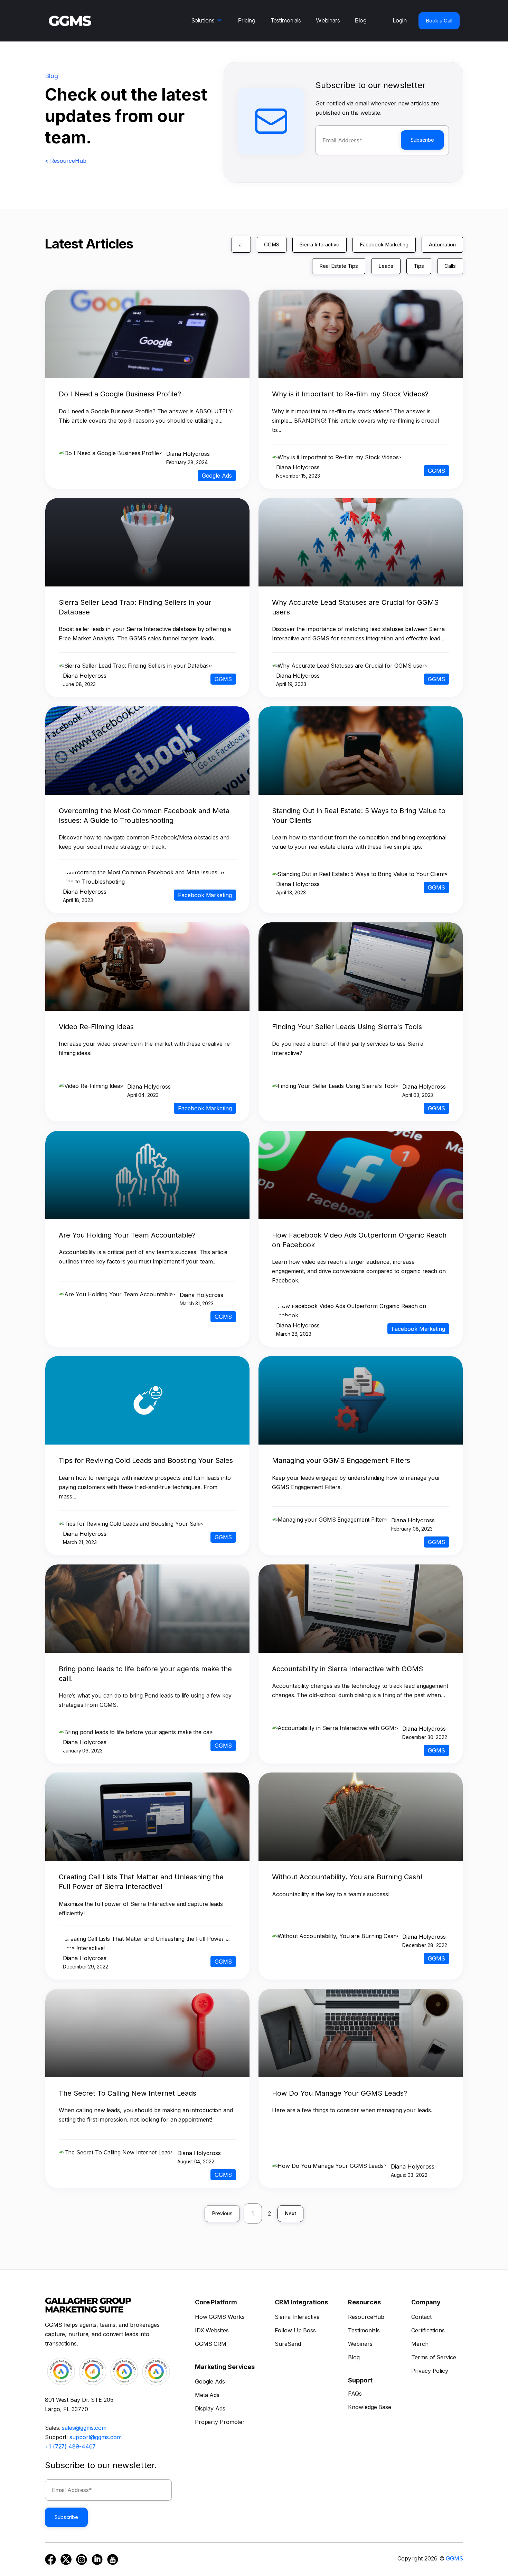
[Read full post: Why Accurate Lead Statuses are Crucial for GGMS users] (360, 584)
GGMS (272, 245)
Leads (386, 266)
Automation (442, 245)
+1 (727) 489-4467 (70, 2446)
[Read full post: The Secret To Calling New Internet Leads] (147, 2075)
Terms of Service (434, 2357)
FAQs (355, 2394)
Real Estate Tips (339, 266)
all (241, 245)
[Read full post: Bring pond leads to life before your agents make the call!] (147, 1651)
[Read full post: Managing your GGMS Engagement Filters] (360, 1442)
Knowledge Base (370, 2407)
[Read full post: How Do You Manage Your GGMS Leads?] (360, 2075)
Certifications (428, 2330)
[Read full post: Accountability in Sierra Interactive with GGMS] (360, 1651)
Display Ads (210, 2408)
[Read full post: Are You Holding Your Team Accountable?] (147, 1217)
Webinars (328, 20)
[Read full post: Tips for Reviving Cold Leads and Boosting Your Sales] (147, 1442)
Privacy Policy (430, 2371)
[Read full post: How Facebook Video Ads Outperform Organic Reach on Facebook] (360, 1217)
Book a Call (439, 21)
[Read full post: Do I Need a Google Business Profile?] (147, 376)
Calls (450, 266)
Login (400, 20)
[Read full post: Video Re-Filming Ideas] (147, 1009)
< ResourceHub (66, 161)
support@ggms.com (95, 2437)
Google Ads (210, 2381)
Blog (361, 20)
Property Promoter (220, 2422)
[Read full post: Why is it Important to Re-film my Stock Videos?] (360, 376)
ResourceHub (366, 2317)
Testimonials (286, 20)
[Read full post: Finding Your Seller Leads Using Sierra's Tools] (360, 1009)
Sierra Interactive (319, 245)
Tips (419, 266)
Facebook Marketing (384, 245)
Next (290, 2213)
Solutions (203, 20)
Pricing (247, 20)
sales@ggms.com (84, 2428)
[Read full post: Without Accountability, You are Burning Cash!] (360, 1859)
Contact (421, 2317)
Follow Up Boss (295, 2330)
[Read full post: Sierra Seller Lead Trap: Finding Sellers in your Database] (147, 584)
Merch (420, 2344)
